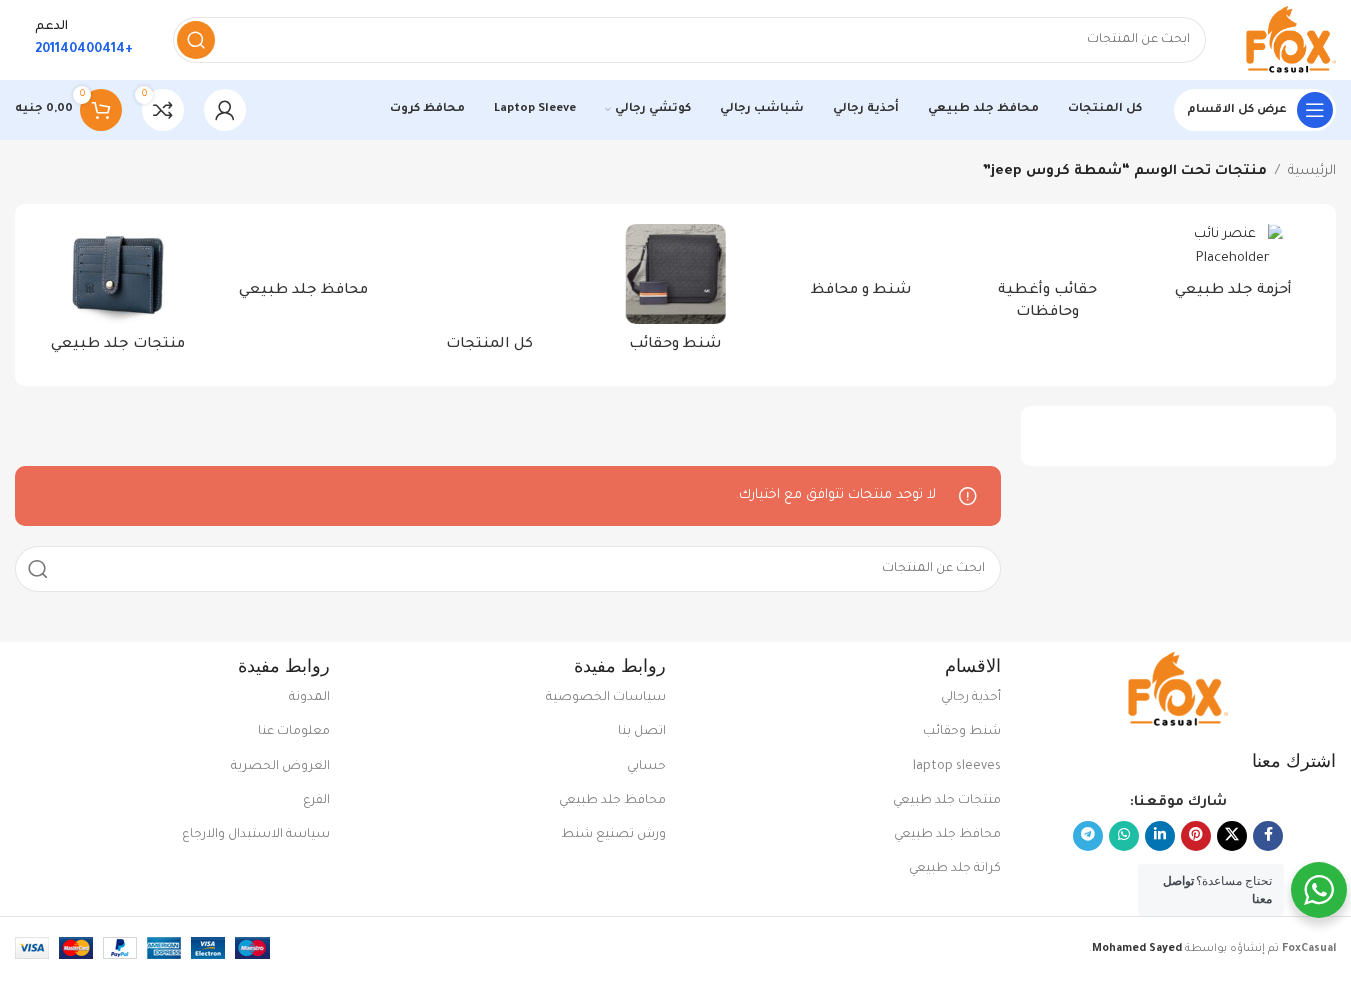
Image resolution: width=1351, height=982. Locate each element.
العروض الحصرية (280, 767)
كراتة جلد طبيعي (955, 869)
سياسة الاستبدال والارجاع (256, 835)
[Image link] (1178, 690)
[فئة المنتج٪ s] (1233, 268)
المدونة (309, 698)
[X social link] (1232, 836)
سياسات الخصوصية (605, 698)
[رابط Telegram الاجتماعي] (1088, 836)
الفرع (316, 801)
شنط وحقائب (962, 732)
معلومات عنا (294, 732)
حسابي (646, 767)
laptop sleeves (957, 767)
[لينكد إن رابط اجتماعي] (1160, 836)
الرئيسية (1312, 171)
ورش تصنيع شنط (613, 835)
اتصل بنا (641, 732)
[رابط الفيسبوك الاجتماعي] (1268, 836)
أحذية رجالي (971, 698)
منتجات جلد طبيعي (947, 801)
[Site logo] (1291, 40)
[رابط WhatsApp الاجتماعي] (1124, 836)
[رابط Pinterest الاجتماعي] (1196, 836)
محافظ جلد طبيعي (947, 835)
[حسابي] (225, 110)
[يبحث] (196, 40)
